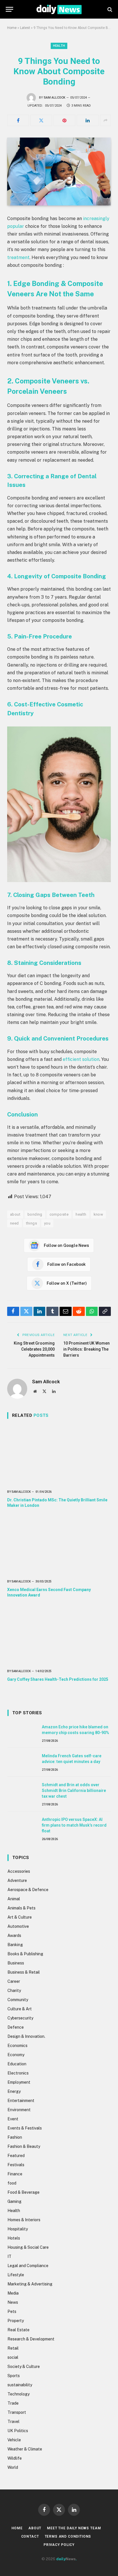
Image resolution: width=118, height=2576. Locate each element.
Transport (17, 2412)
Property (16, 2321)
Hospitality (18, 2229)
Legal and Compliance (28, 2266)
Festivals (16, 2165)
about (15, 1214)
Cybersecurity (20, 2018)
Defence (16, 2027)
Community (18, 2000)
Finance (15, 2174)
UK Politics (18, 2431)
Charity (14, 1991)
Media (13, 2293)
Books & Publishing (25, 1954)
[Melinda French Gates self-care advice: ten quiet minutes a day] (22, 1762)
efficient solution (81, 1059)
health (81, 1214)
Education (17, 2064)
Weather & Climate (25, 2449)
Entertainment (21, 2101)
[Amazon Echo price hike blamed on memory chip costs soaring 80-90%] (22, 1733)
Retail (13, 2348)
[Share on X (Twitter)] (41, 120)
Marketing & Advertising (30, 2284)
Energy (14, 2091)
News (13, 2302)
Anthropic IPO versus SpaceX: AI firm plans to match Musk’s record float (74, 1825)
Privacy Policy (59, 2545)
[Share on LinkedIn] (88, 120)
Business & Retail (24, 1972)
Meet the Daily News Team (74, 2528)
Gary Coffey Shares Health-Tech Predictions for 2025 (58, 1679)
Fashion (15, 2137)
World (13, 2467)
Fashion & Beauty (24, 2146)
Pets (12, 2311)
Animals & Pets (21, 1908)
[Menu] (9, 9)
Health (59, 46)
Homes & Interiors (24, 2220)
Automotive (18, 1926)
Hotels (14, 2238)
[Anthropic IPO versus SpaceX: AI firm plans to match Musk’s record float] (22, 1826)
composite (59, 1214)
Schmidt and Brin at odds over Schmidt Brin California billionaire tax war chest (74, 1791)
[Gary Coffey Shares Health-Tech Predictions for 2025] (59, 1635)
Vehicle (14, 2440)
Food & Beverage (23, 2192)
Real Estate (18, 2330)
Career (14, 1981)
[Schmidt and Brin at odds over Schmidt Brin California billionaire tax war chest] (22, 1791)
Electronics (18, 2073)
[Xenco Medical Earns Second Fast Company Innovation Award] (59, 1545)
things (32, 1223)
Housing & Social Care (28, 2247)
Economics (17, 2046)
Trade (13, 2403)
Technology (18, 2394)
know (99, 1214)
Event (13, 2119)
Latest (25, 28)
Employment (19, 2082)
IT (9, 2256)
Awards (14, 1936)
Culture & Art (20, 2009)
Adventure (17, 1880)
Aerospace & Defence (28, 1890)
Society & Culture (24, 2367)
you (47, 1223)
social (13, 2357)
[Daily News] (59, 9)
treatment (18, 257)
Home (12, 28)
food (12, 2183)
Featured (16, 2156)
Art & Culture (20, 1917)
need (14, 1223)
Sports (14, 2376)
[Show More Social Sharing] (105, 120)
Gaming (14, 2201)
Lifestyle (16, 2275)
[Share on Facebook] (18, 120)
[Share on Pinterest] (64, 120)
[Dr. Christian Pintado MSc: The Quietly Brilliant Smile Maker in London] (59, 1456)
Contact (30, 2536)
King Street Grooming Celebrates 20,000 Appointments (34, 1349)
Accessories (19, 1871)
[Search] (109, 9)
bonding (35, 1214)
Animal (14, 1899)
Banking (15, 1945)
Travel (13, 2422)
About (35, 2528)
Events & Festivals (25, 2128)
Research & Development (31, 2339)
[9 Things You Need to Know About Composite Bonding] (59, 172)
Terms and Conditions (68, 2536)
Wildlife (15, 2458)
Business (16, 1963)
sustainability (20, 2385)
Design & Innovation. (26, 2036)
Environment (19, 2110)
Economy (16, 2055)
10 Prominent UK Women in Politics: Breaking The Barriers (86, 1349)
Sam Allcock (55, 98)
